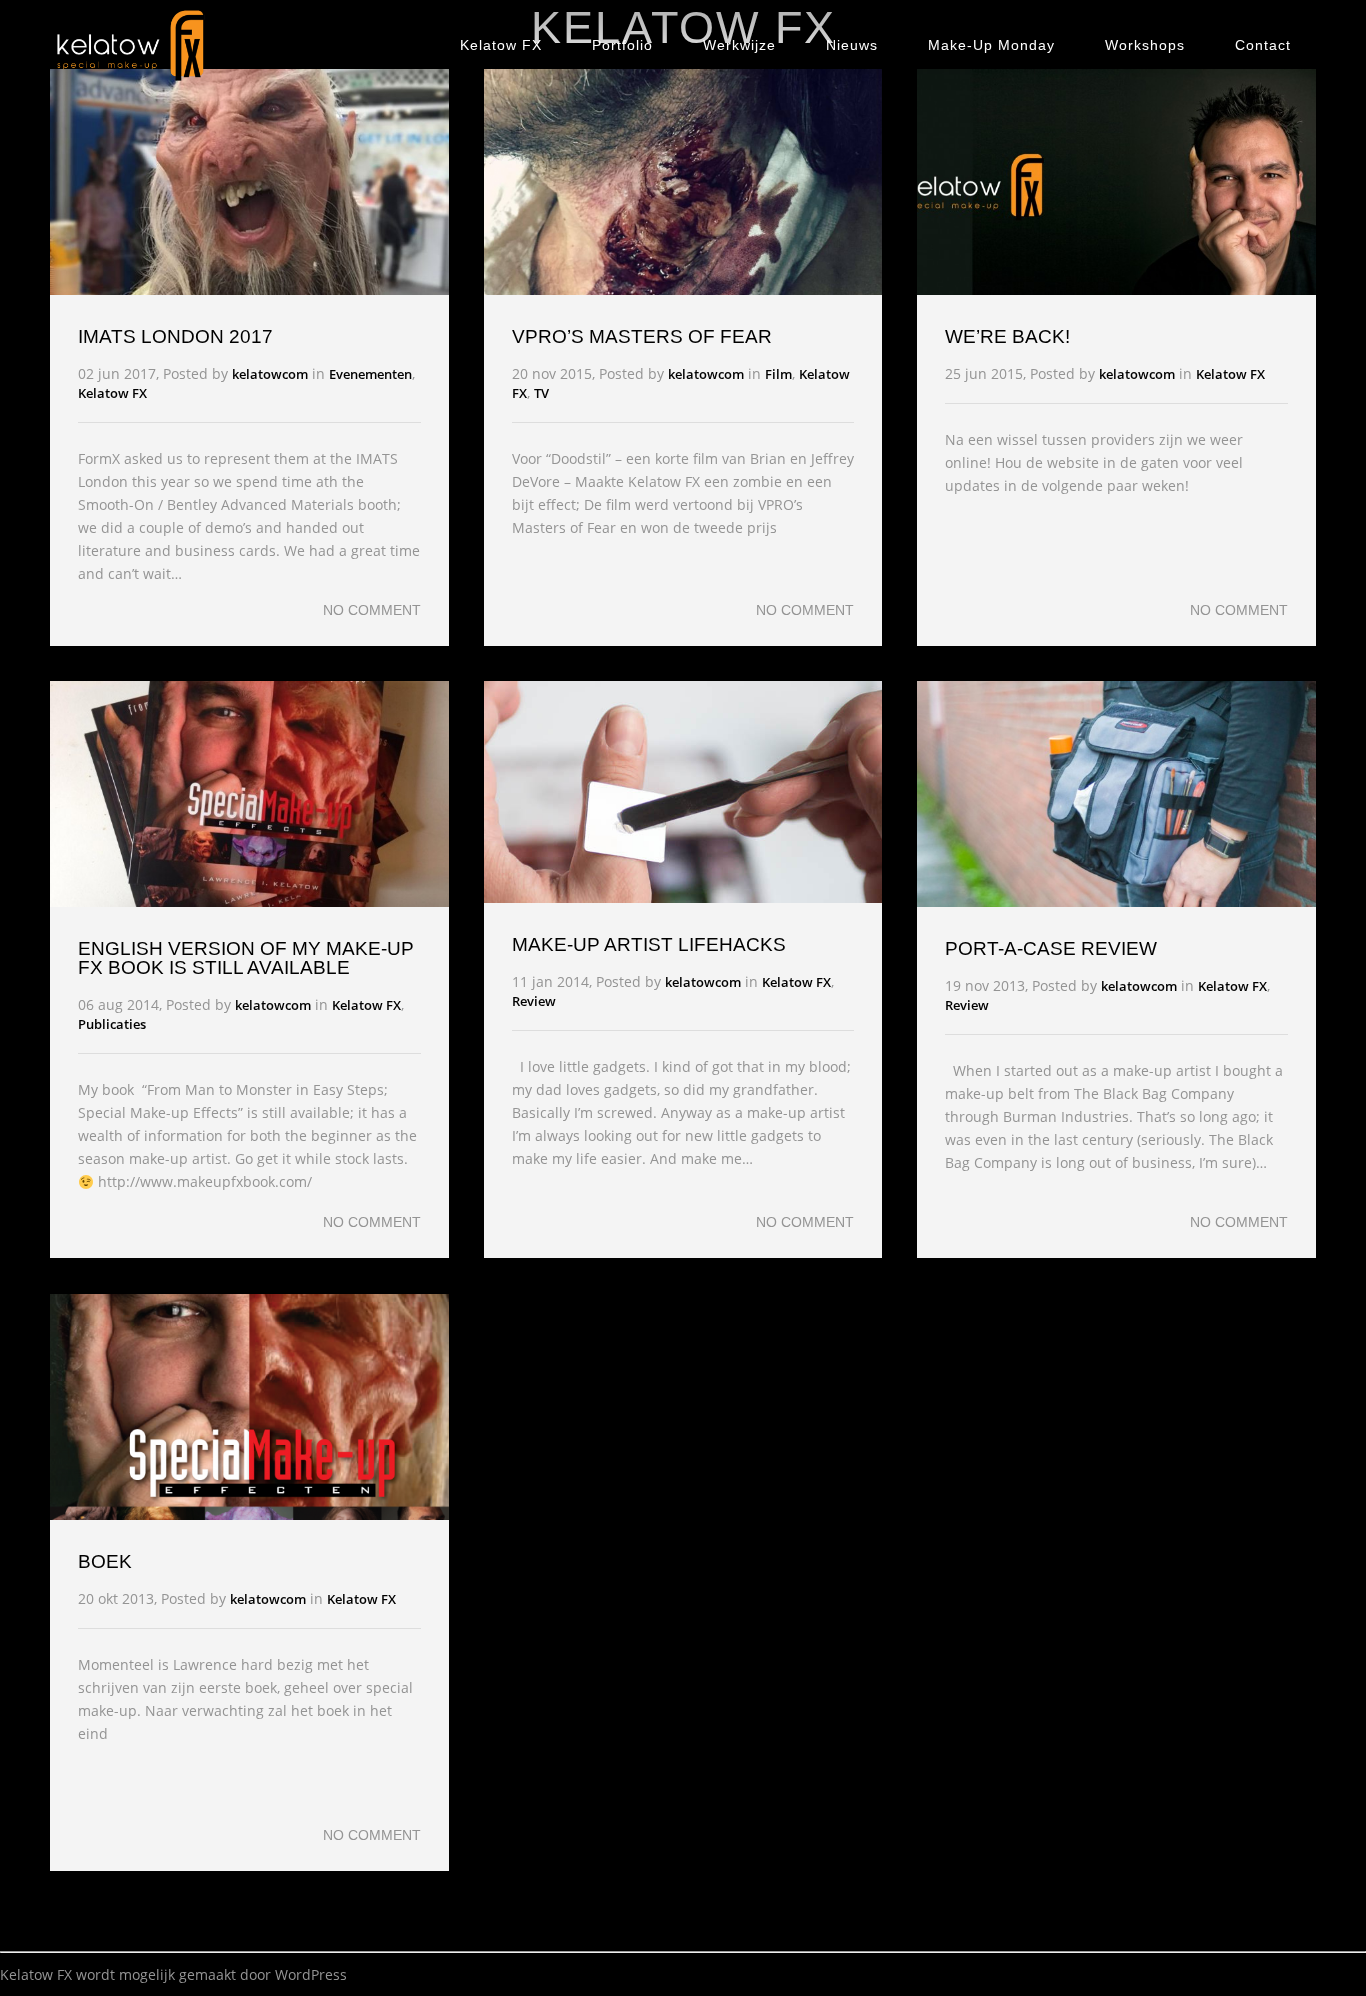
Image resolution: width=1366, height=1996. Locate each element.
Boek (105, 1561)
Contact (1263, 45)
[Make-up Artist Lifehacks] (683, 897)
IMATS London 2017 (175, 336)
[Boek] (249, 1514)
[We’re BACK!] (1116, 289)
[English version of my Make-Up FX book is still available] (249, 901)
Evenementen (370, 374)
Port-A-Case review (1051, 948)
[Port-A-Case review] (1116, 901)
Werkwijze (739, 45)
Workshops (1145, 45)
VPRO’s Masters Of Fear (642, 336)
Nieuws (852, 45)
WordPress (311, 1974)
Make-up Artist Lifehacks (649, 944)
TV (541, 393)
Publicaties (112, 1024)
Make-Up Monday (991, 45)
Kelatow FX (501, 45)
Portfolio (622, 45)
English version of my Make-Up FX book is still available (246, 958)
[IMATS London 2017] (249, 289)
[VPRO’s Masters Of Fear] (683, 289)
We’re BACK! (1007, 336)
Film (778, 374)
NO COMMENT (372, 610)
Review (534, 1001)
